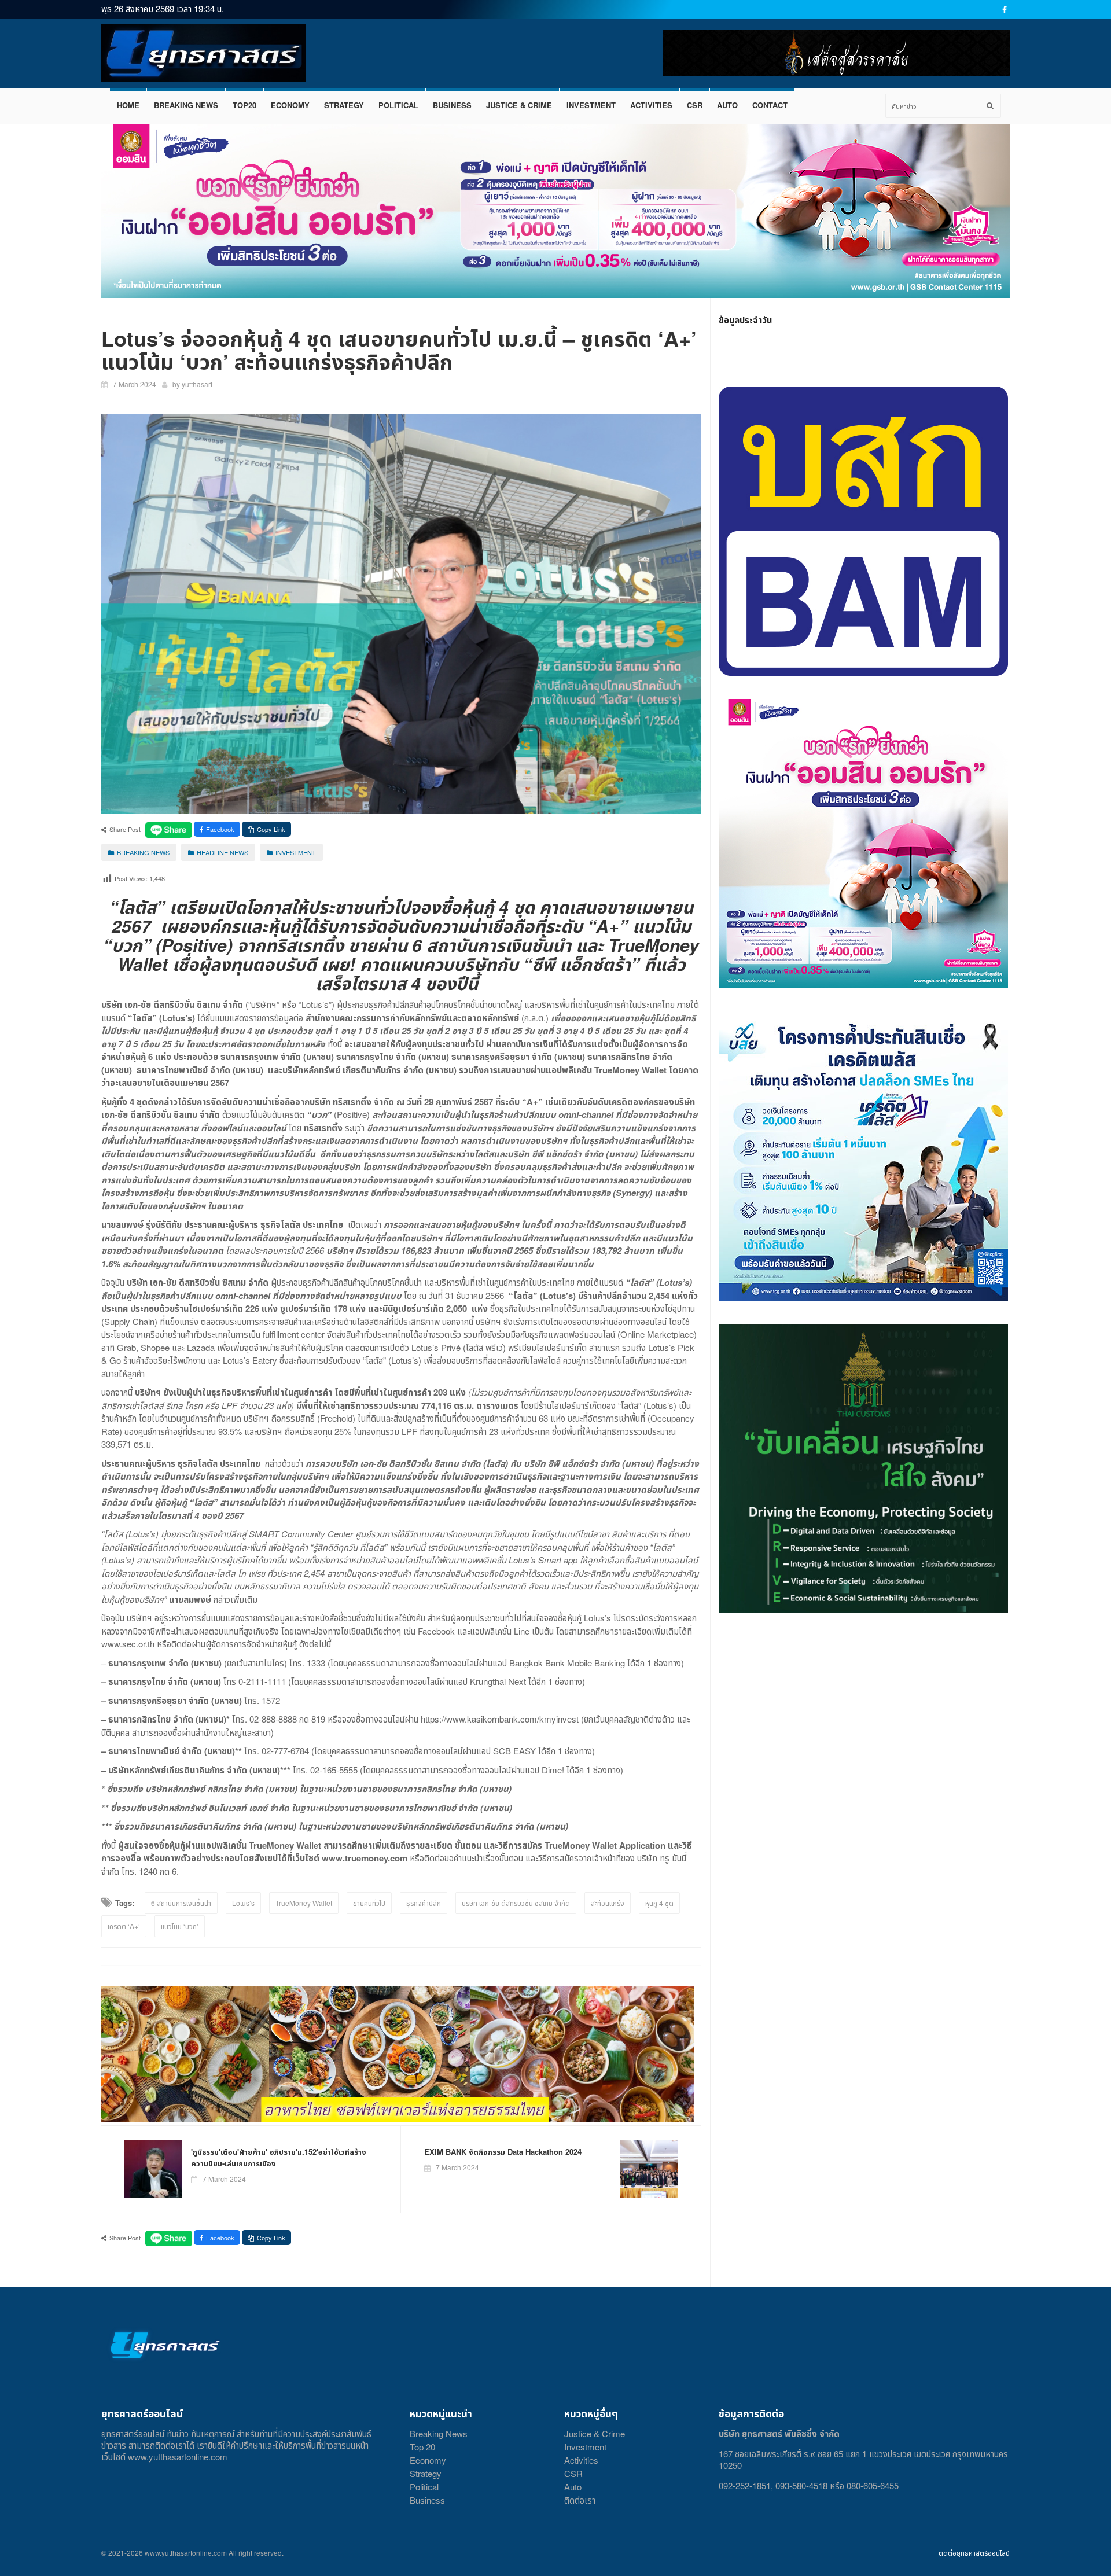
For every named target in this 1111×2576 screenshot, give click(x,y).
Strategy (426, 2473)
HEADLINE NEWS (222, 852)
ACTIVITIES (651, 105)
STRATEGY (344, 105)
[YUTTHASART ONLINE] (204, 53)
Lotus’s (243, 1903)
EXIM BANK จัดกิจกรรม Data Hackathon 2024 (503, 2152)
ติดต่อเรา (580, 2500)
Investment (585, 2447)
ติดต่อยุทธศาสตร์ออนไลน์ (974, 2553)
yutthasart (197, 384)
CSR (695, 105)
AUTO (727, 105)
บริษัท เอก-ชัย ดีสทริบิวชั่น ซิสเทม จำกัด (516, 1903)
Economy (428, 2460)
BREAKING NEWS (186, 105)
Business (427, 2500)
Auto (573, 2487)
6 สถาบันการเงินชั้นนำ (181, 1903)
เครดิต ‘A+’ (124, 1926)
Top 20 (422, 2447)
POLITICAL (398, 105)
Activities (581, 2460)
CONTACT (770, 105)
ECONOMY (290, 105)
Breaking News (439, 2433)
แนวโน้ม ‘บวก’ (180, 1926)
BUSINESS (452, 105)
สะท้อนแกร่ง (608, 1903)
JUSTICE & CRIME (519, 105)
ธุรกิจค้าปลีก (424, 1903)
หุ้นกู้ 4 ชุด (659, 1903)
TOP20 (244, 105)
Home (128, 105)
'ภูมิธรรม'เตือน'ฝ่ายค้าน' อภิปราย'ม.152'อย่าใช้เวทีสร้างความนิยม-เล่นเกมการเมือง (279, 2157)
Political (424, 2487)
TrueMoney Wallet (304, 1903)
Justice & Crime (595, 2433)
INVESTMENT (591, 105)
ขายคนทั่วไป (369, 1903)
